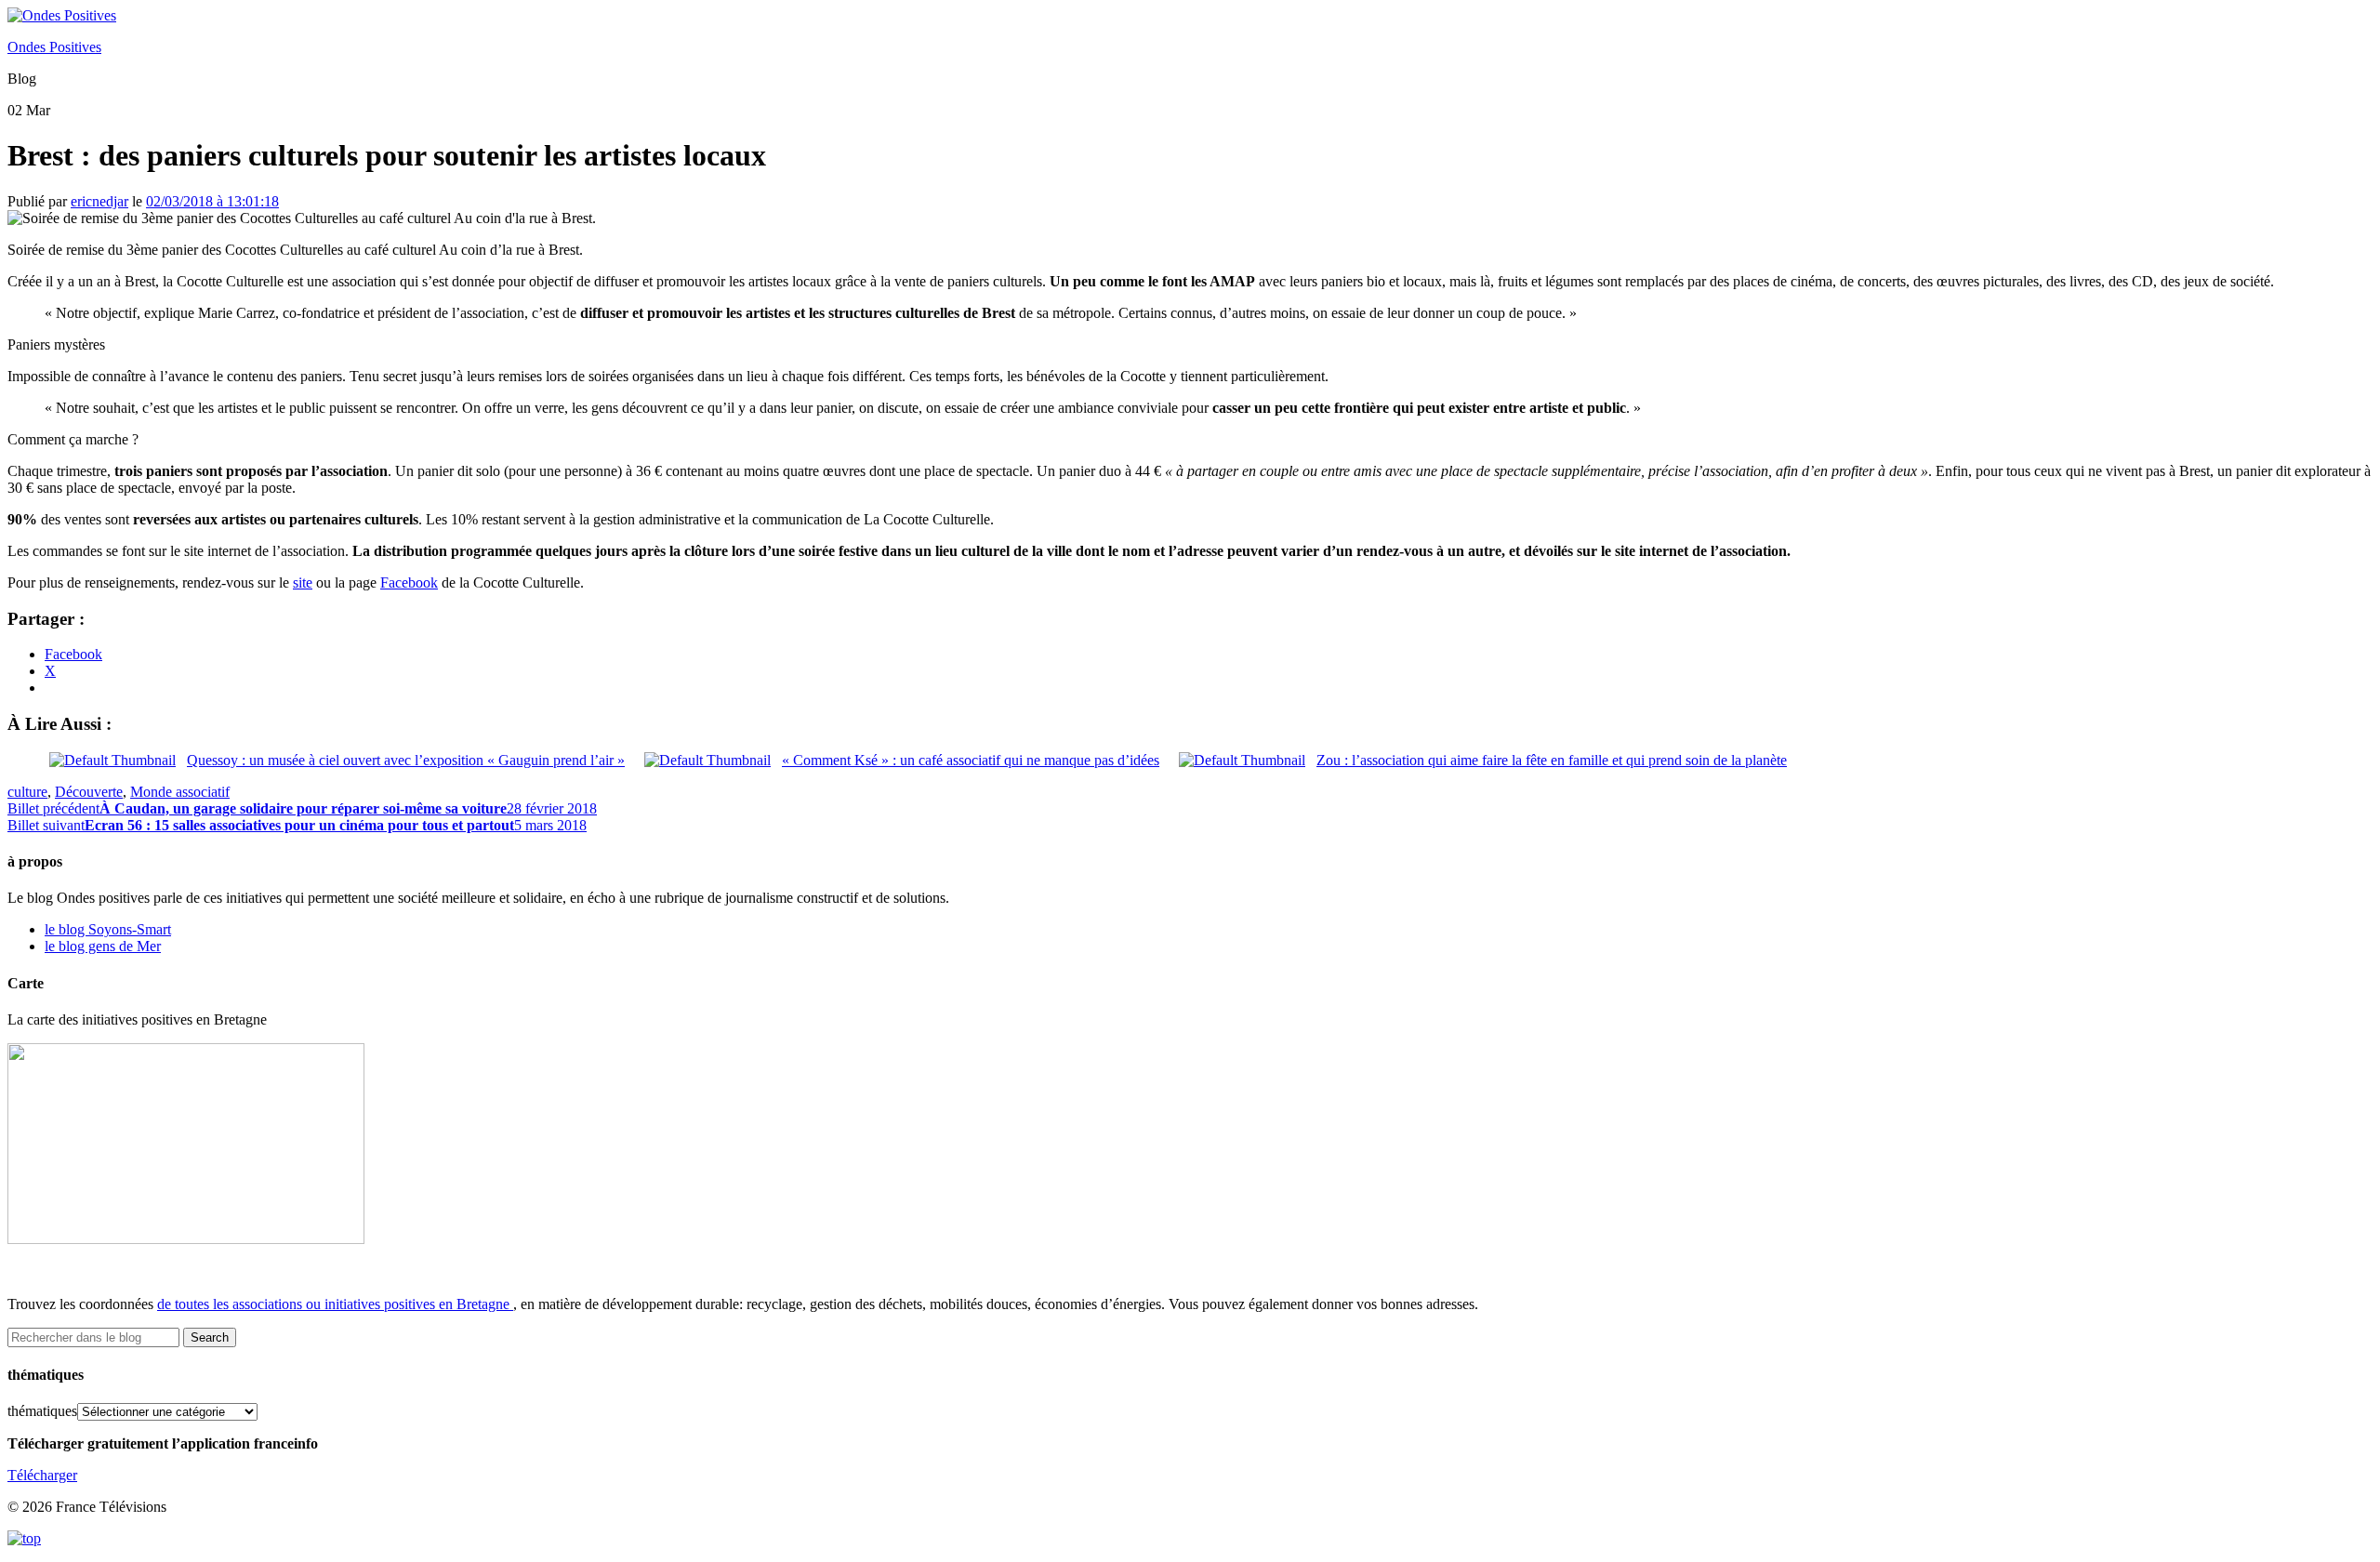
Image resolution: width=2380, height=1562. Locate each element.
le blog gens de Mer (103, 946)
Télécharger (42, 1475)
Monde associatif (180, 792)
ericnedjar (99, 201)
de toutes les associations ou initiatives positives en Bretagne (333, 1304)
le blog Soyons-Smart (108, 929)
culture (27, 792)
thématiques (42, 1411)
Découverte (89, 792)
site (303, 582)
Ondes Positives (54, 47)
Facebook (409, 582)
